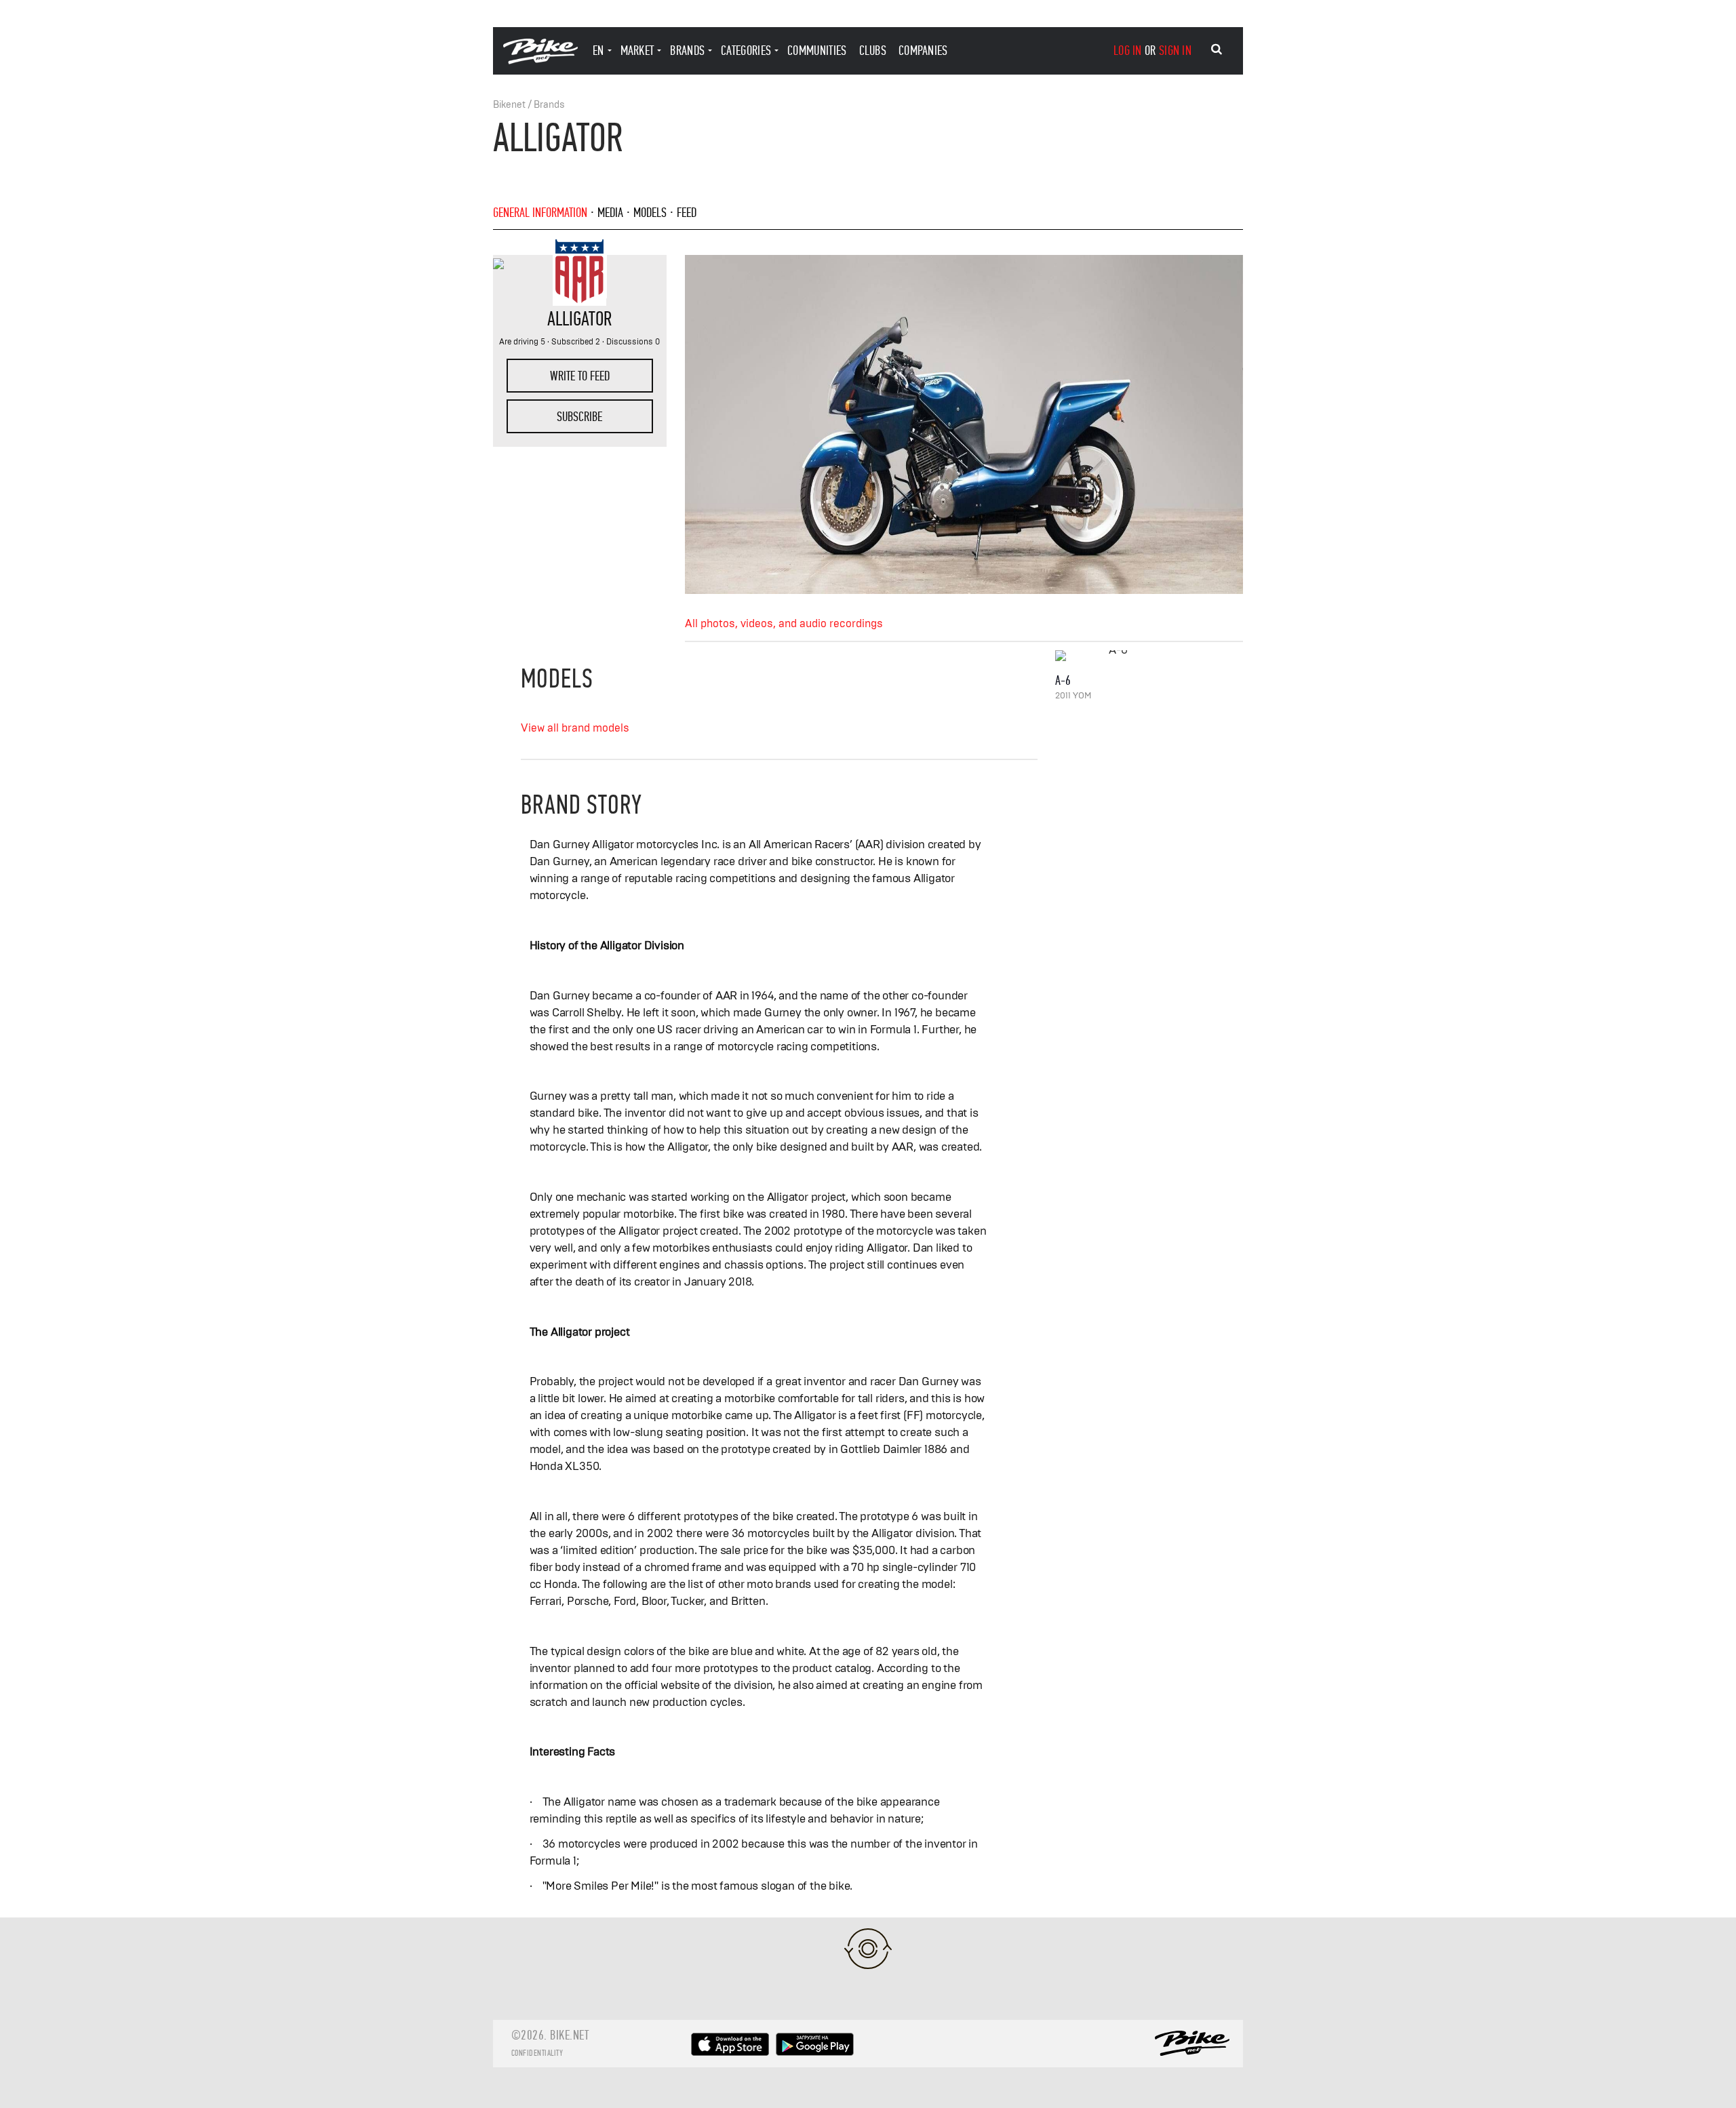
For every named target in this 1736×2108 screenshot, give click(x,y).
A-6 (1063, 680)
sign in (1175, 51)
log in (1128, 51)
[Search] (1217, 49)
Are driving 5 (522, 342)
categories (746, 51)
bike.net (569, 2035)
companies (923, 51)
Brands (549, 105)
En (598, 51)
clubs (873, 51)
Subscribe (579, 417)
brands (687, 51)
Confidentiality (537, 2053)
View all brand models (575, 728)
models (650, 213)
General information (540, 213)
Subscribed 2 (576, 342)
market (637, 51)
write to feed (580, 376)
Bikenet (509, 105)
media (610, 213)
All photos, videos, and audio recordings (784, 624)
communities (817, 51)
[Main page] (540, 61)
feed (687, 213)
